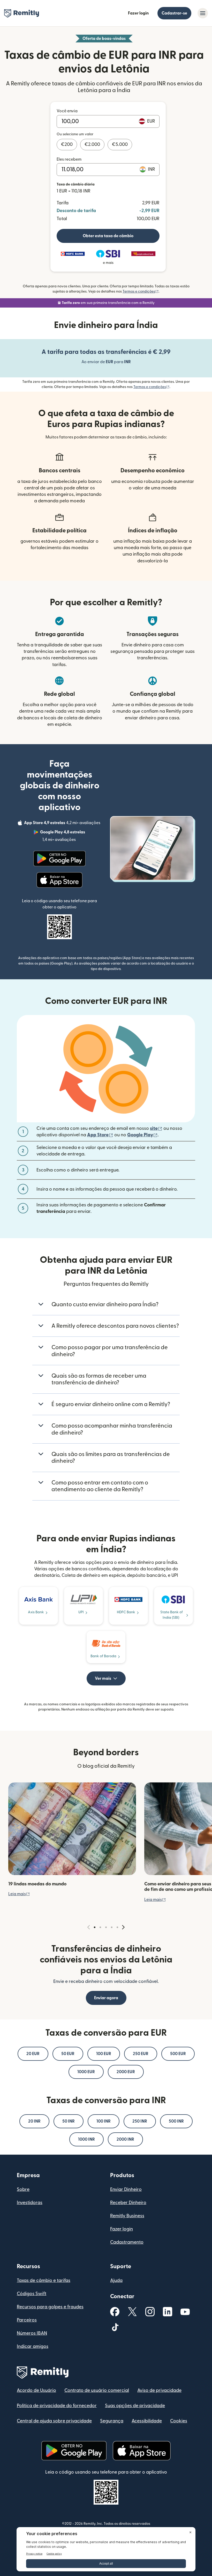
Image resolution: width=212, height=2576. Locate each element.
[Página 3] (106, 1927)
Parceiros (27, 2320)
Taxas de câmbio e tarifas (44, 2280)
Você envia (67, 111)
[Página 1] (95, 1927)
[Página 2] (100, 1927)
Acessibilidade (147, 2421)
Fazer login (138, 13)
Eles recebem (69, 159)
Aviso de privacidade (159, 2390)
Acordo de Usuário (36, 2390)
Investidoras (30, 2203)
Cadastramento (127, 2242)
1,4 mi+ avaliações (71, 836)
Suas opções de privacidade (135, 2406)
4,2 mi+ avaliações (63, 824)
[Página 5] (117, 1927)
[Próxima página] (123, 1927)
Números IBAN (32, 2333)
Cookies (179, 2421)
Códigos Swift (32, 2294)
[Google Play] (59, 858)
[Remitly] (22, 13)
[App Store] (60, 880)
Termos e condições (141, 292)
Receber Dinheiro (128, 2203)
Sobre (23, 2189)
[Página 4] (112, 1927)
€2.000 (92, 144)
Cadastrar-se (174, 13)
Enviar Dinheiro (126, 2189)
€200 (67, 144)
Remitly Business (127, 2216)
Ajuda (116, 2280)
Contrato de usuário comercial (97, 2390)
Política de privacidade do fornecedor (57, 2406)
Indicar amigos (33, 2346)
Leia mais (19, 1894)
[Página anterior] (89, 1927)
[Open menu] (203, 13)
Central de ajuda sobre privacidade (54, 2421)
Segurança (112, 2421)
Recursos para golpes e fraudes (50, 2307)
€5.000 (120, 144)
